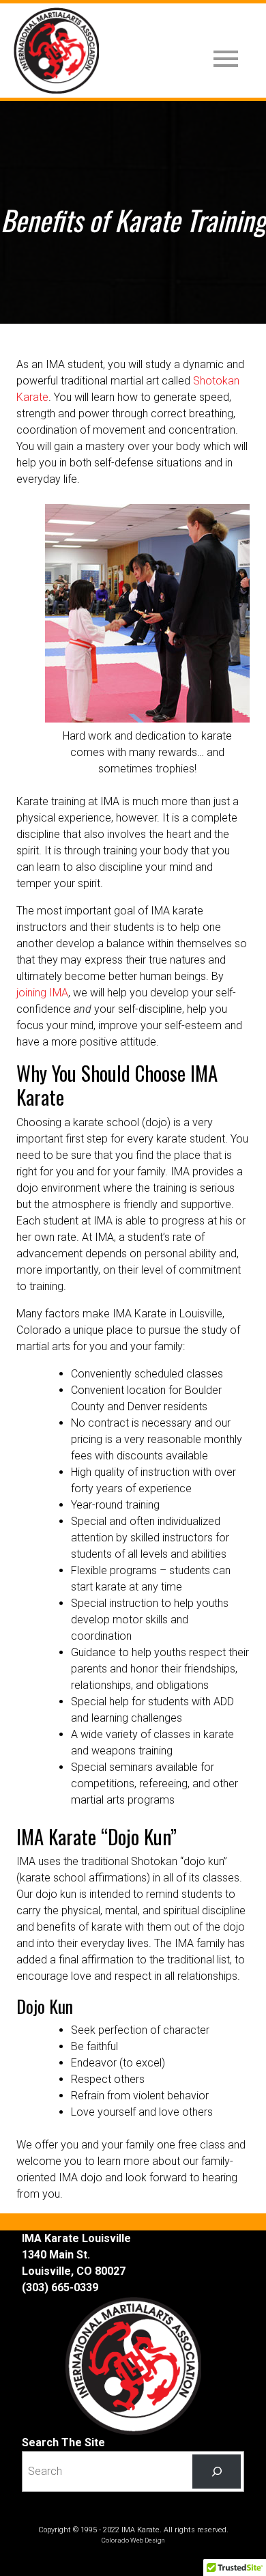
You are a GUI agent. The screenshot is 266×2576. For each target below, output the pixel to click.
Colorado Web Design (133, 2540)
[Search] (217, 2471)
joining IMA (42, 993)
